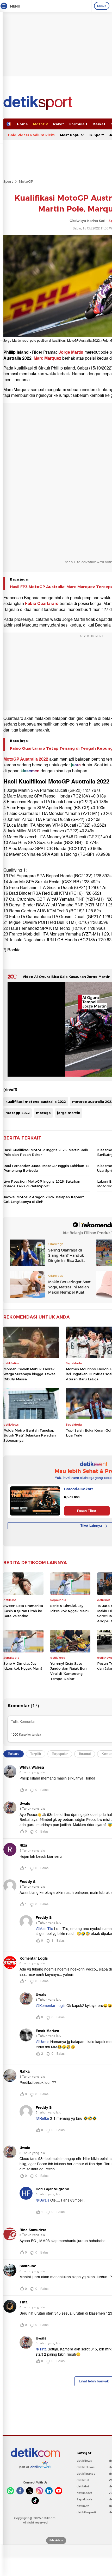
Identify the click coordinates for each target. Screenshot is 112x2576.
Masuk (102, 6)
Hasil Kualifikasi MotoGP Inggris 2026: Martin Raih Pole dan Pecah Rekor (46, 1152)
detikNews (84, 2461)
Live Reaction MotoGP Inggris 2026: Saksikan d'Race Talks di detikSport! (42, 1184)
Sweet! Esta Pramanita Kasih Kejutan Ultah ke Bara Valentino (23, 1611)
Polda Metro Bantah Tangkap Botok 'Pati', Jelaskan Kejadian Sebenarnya (30, 1435)
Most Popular (72, 135)
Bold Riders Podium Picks (31, 135)
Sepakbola (85, 2499)
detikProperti (86, 2512)
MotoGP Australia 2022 (26, 759)
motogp (43, 1113)
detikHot (83, 2486)
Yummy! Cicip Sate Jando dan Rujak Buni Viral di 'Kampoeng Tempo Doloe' (69, 1671)
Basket (99, 124)
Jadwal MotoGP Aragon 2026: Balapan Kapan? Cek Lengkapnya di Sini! (44, 1199)
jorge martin (69, 1113)
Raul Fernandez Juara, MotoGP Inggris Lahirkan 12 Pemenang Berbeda (46, 1168)
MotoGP (41, 124)
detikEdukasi (86, 2467)
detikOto (83, 2506)
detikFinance (86, 2474)
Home (22, 124)
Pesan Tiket (87, 1511)
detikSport (84, 2493)
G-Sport (97, 135)
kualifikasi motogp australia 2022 (36, 1102)
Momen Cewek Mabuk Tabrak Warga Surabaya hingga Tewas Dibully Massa (29, 1374)
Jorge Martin (71, 352)
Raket (59, 124)
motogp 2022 (18, 1113)
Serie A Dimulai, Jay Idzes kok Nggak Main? (70, 1608)
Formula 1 (78, 124)
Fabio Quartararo (42, 604)
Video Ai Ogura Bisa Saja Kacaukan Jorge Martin (67, 977)
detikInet (83, 2480)
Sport (8, 181)
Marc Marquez (47, 358)
